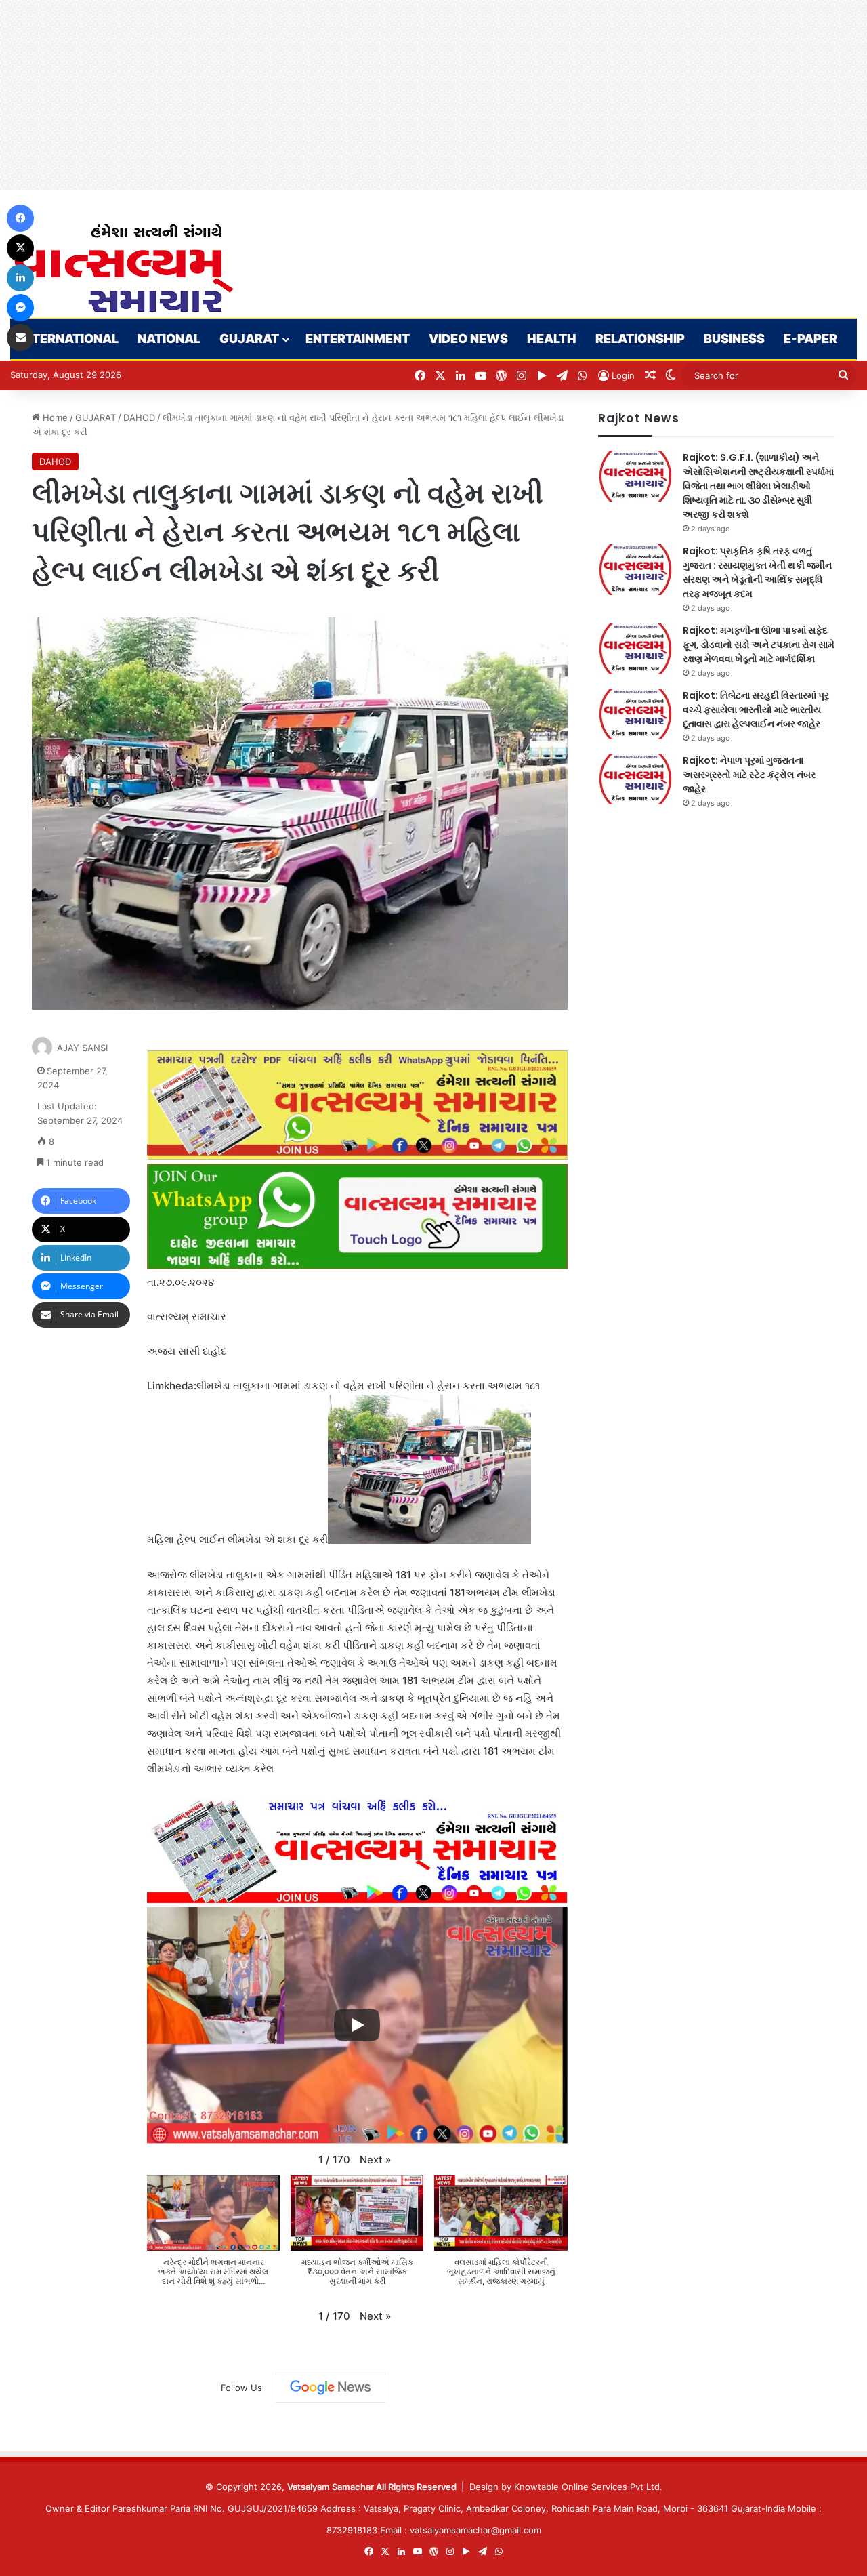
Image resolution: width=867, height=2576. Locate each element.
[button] (376, 2160)
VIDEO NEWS (468, 339)
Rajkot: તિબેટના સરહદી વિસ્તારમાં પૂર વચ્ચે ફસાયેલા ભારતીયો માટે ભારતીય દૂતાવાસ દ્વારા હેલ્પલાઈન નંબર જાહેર (756, 710)
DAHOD (139, 417)
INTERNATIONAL (69, 339)
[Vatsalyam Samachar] (123, 268)
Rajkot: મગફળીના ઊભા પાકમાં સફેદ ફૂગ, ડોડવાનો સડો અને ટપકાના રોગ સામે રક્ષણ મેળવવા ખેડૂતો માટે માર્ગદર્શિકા (759, 645)
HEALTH (552, 339)
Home (54, 417)
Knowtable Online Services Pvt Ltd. (588, 2487)
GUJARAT (249, 339)
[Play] (357, 2025)
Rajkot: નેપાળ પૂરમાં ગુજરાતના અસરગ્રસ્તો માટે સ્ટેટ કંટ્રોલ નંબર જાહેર (749, 775)
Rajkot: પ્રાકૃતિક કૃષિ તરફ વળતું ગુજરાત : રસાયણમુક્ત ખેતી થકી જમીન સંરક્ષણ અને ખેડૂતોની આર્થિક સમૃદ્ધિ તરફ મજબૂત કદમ (757, 572)
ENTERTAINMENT (358, 339)
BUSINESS (734, 339)
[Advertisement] (406, 95)
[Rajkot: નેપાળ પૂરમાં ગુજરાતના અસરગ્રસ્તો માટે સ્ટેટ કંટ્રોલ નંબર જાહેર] (635, 779)
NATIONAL (169, 339)
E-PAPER (810, 339)
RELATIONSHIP (640, 339)
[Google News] (331, 2388)
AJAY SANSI (82, 1048)
